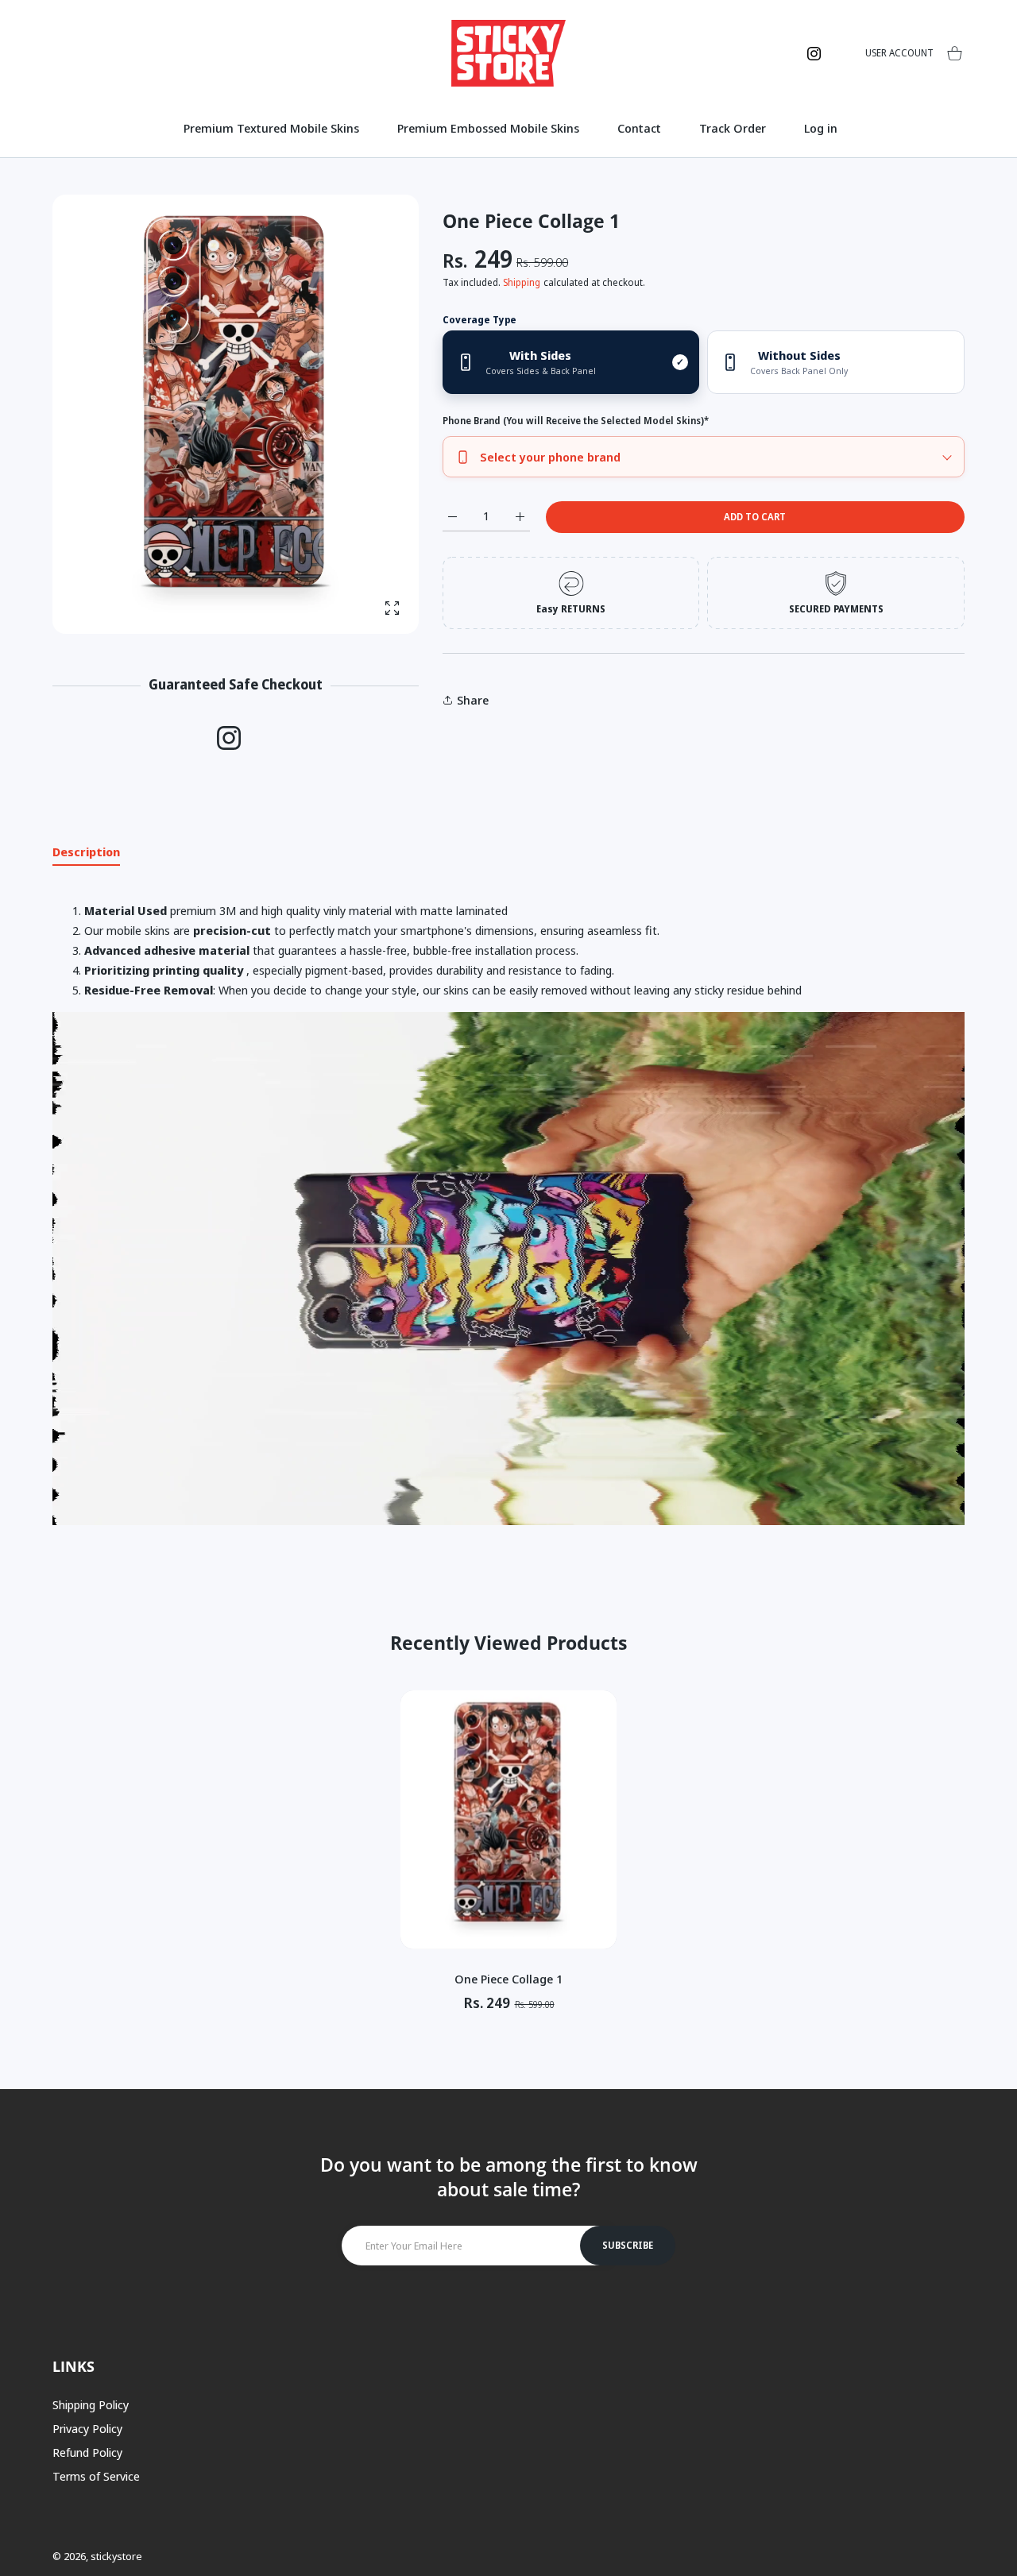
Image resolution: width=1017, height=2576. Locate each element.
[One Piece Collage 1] (508, 1820)
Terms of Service (96, 2476)
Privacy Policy (87, 2428)
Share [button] (473, 700)
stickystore (116, 2556)
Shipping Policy (91, 2404)
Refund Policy (87, 2452)
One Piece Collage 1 (508, 1979)
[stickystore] (508, 53)
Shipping (522, 282)
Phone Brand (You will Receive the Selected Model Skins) (576, 421)
